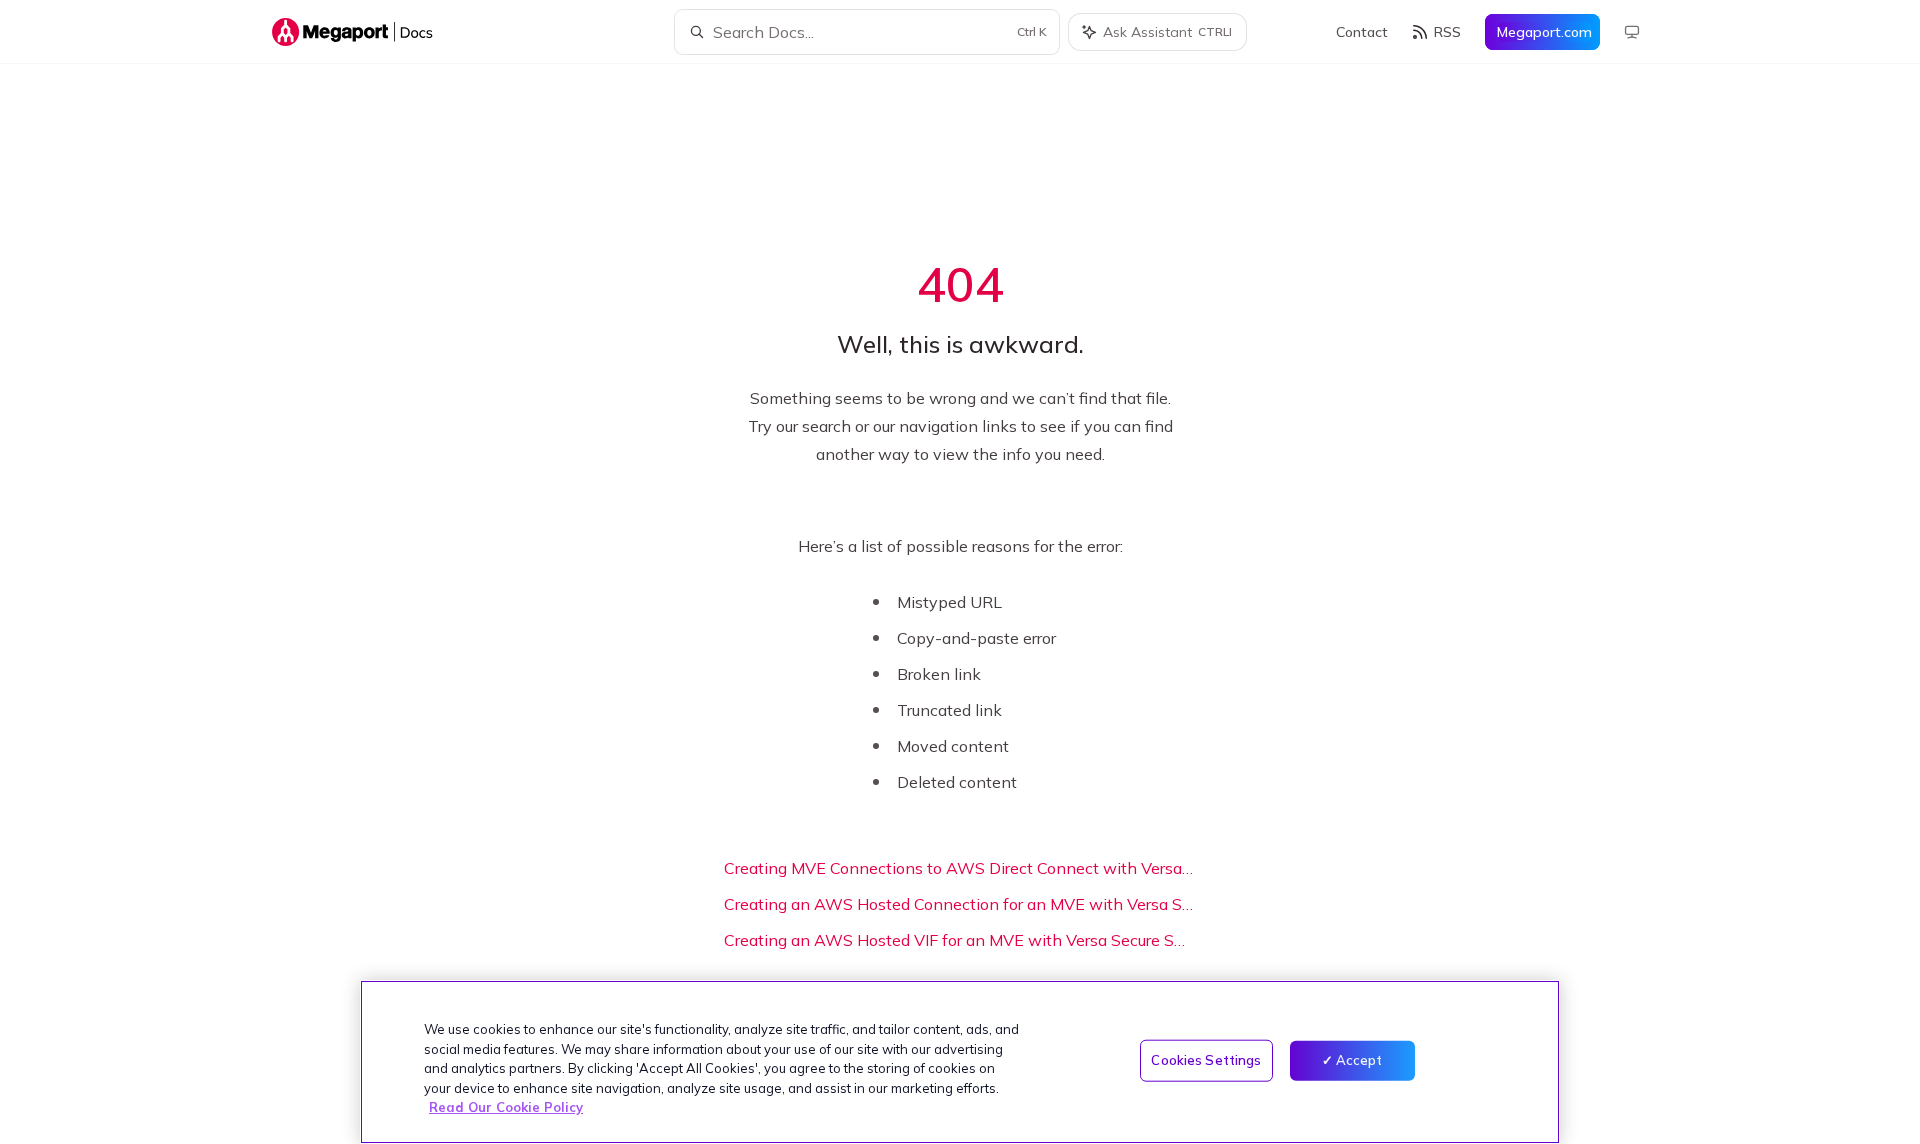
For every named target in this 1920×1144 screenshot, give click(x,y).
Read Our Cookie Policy (506, 1107)
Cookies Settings (1206, 1060)
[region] (960, 1062)
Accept (1359, 1060)
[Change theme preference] (1632, 32)
